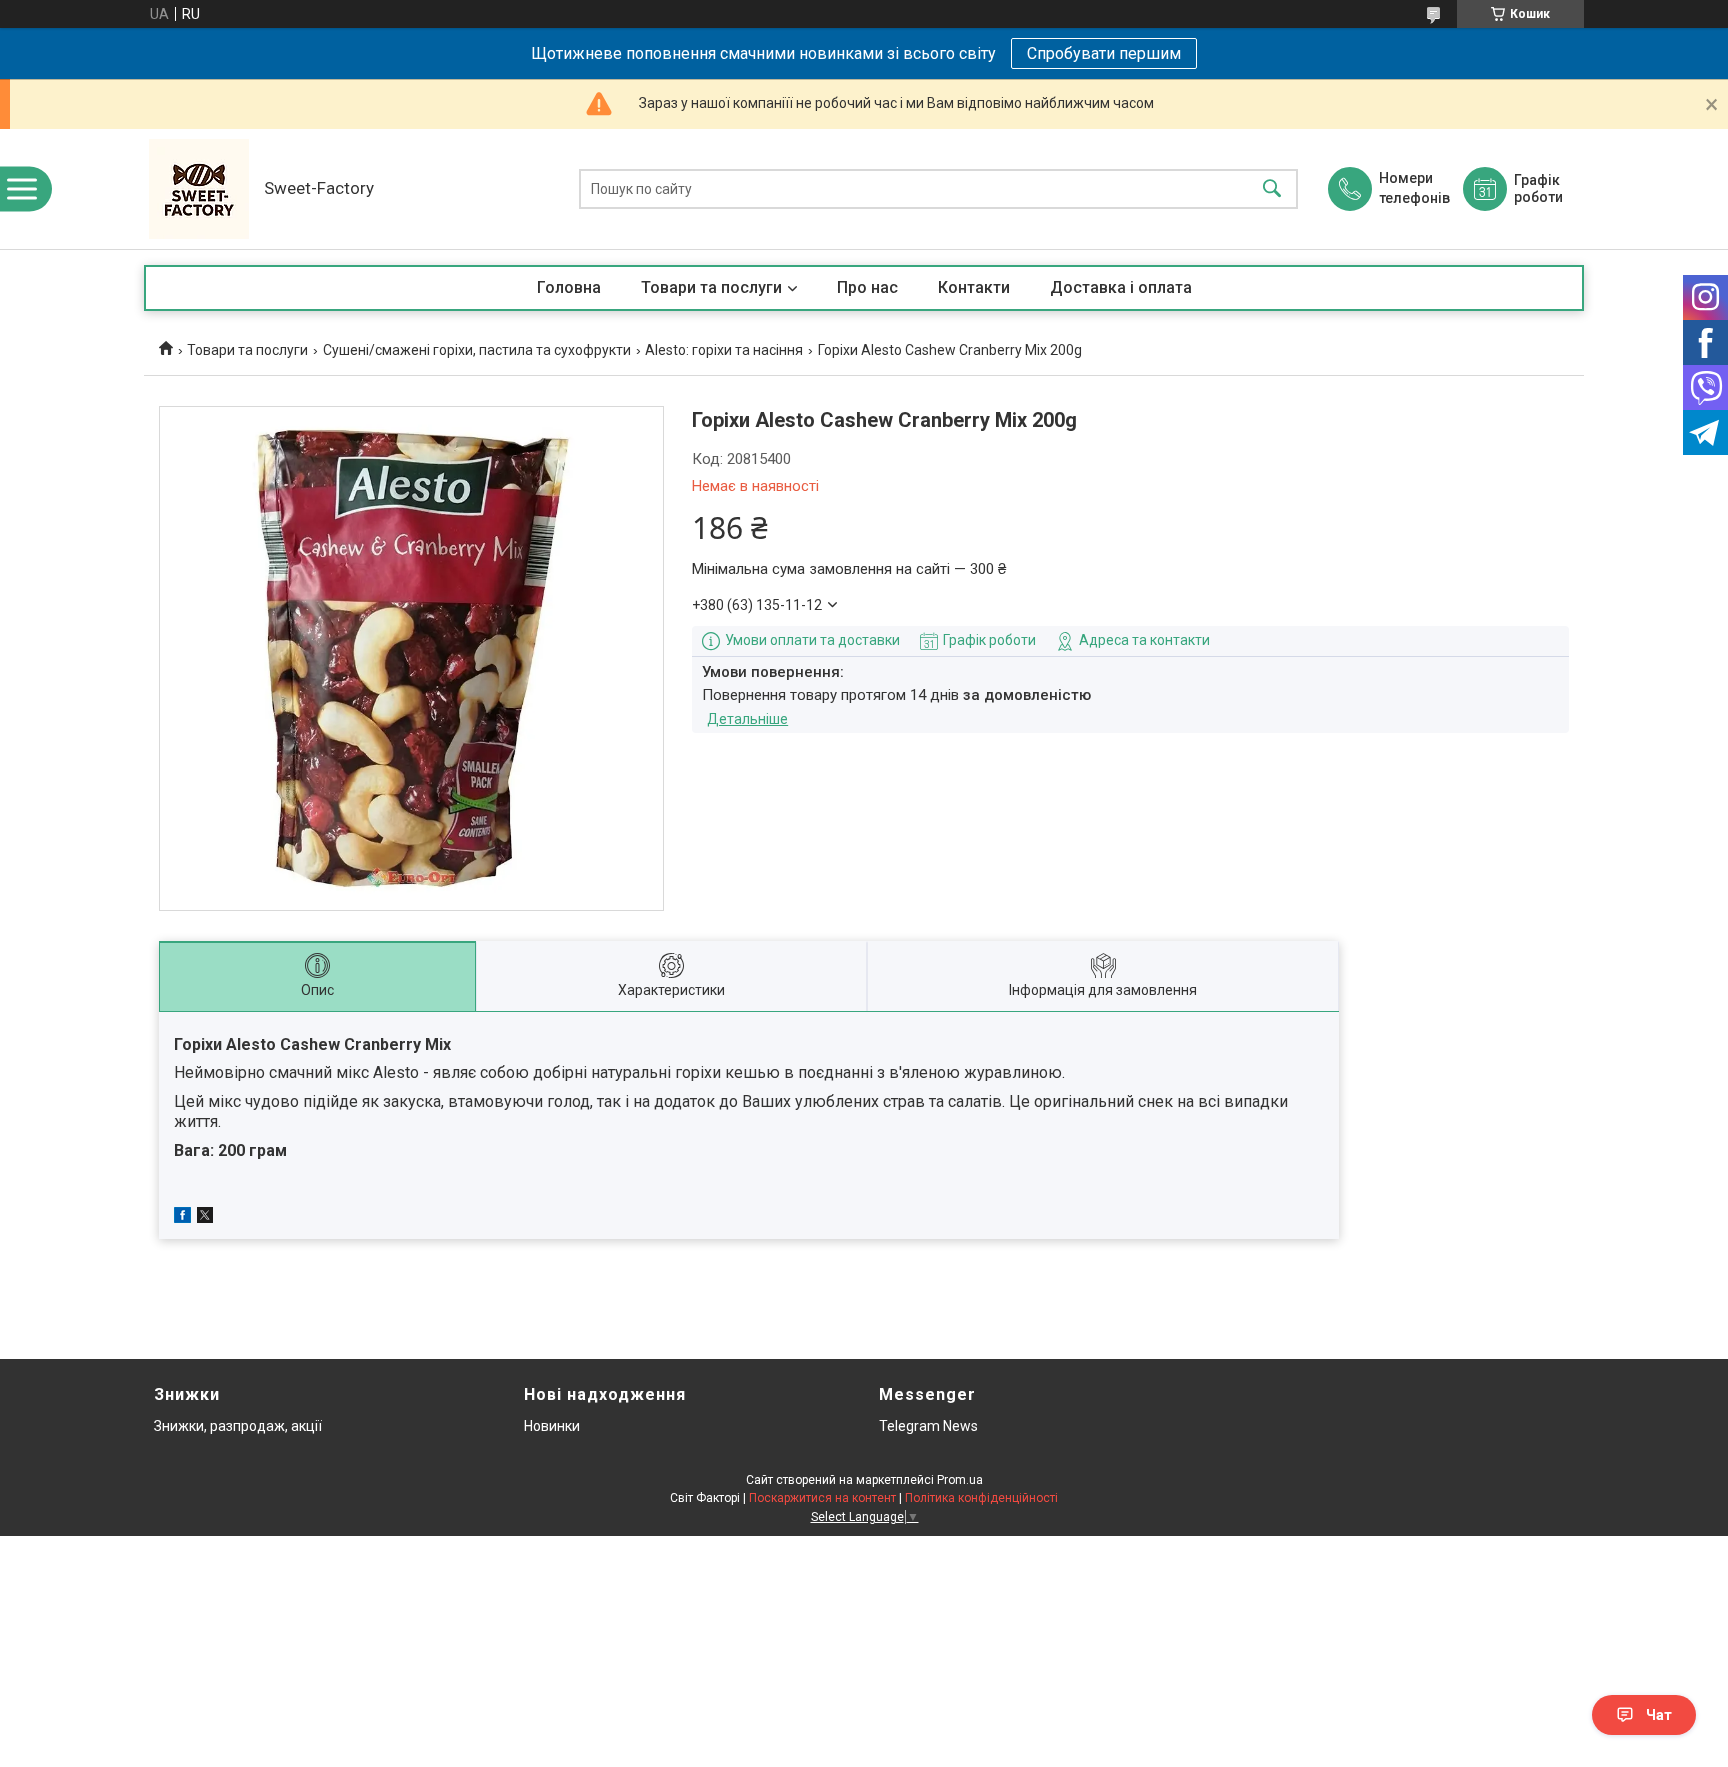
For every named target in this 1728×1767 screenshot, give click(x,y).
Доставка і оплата (1121, 287)
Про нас (867, 287)
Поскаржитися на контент (822, 1498)
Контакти (974, 287)
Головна (569, 287)
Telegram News (928, 1426)
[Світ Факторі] (199, 189)
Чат (1659, 1715)
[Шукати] (1272, 189)
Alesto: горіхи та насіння (724, 350)
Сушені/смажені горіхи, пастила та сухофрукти (477, 350)
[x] (205, 1218)
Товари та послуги (711, 287)
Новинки (552, 1426)
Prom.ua (960, 1480)
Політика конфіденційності (981, 1498)
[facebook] (182, 1218)
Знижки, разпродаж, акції (238, 1426)
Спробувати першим (1104, 53)
